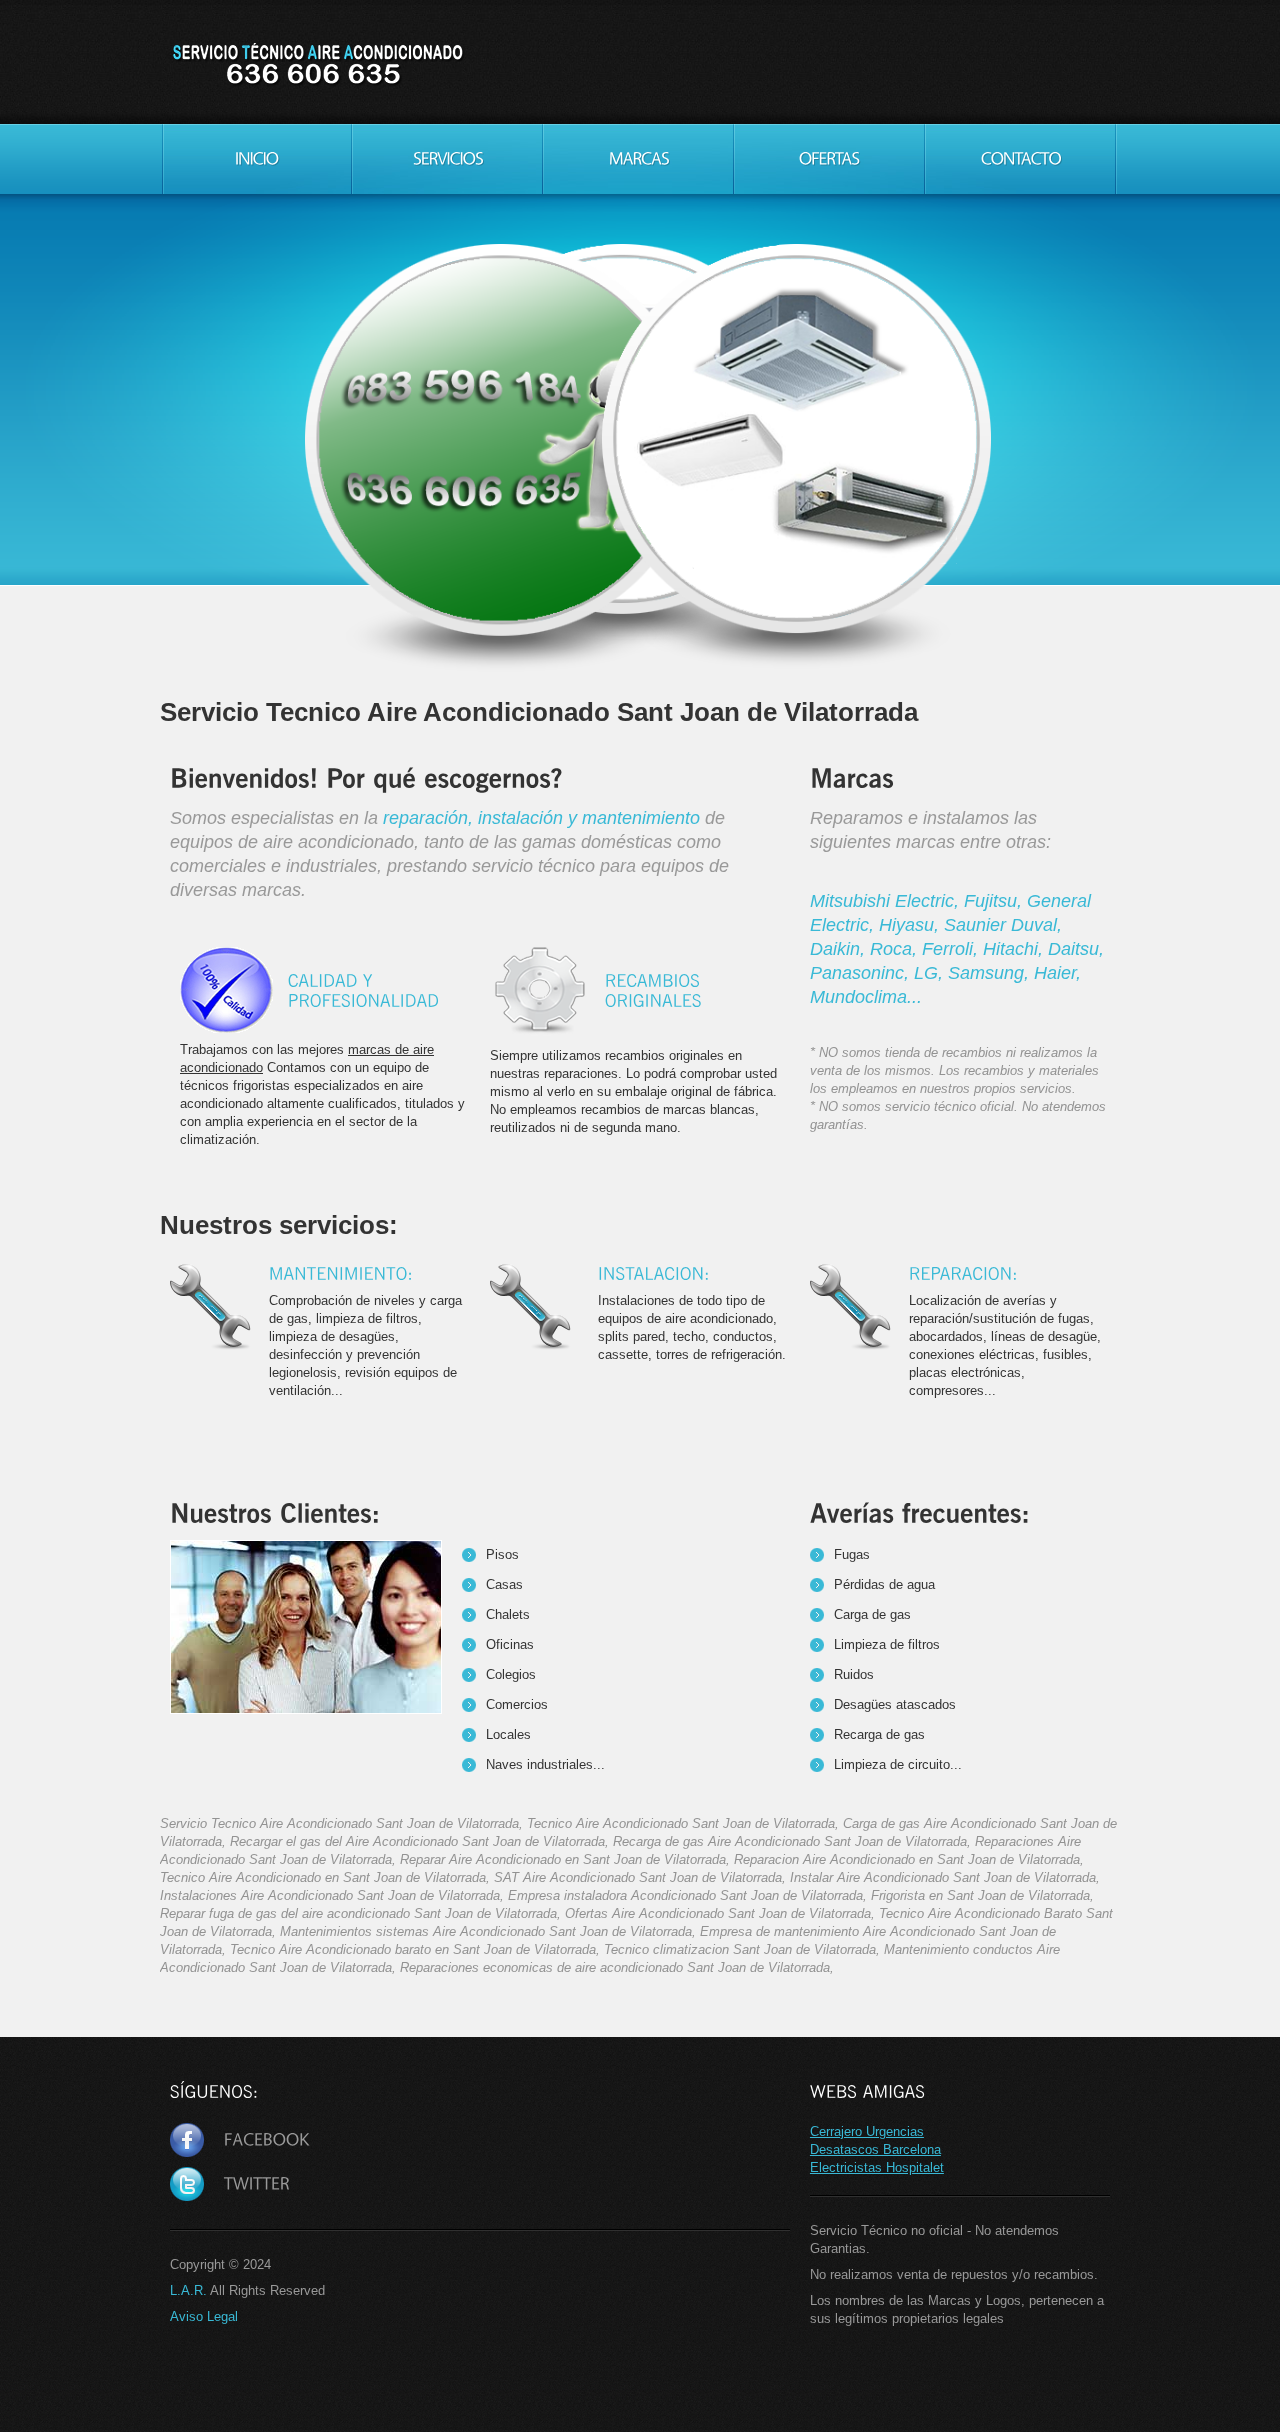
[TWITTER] (230, 2184)
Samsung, (991, 973)
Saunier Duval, (1003, 925)
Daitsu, (1076, 949)
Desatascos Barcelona (875, 2149)
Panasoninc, (862, 973)
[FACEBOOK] (240, 2140)
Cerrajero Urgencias (867, 2131)
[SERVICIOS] (447, 159)
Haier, (1057, 973)
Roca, (896, 949)
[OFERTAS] (829, 159)
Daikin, (840, 949)
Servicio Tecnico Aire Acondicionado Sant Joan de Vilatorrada (316, 65)
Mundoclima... (866, 997)
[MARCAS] (638, 159)
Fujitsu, (995, 901)
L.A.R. (188, 2290)
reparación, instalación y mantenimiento (541, 818)
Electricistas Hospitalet (877, 2167)
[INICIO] (256, 159)
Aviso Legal (204, 2316)
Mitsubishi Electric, (887, 901)
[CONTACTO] (1020, 159)
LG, (931, 973)
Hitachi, (1015, 949)
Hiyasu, (911, 925)
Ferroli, (952, 949)
